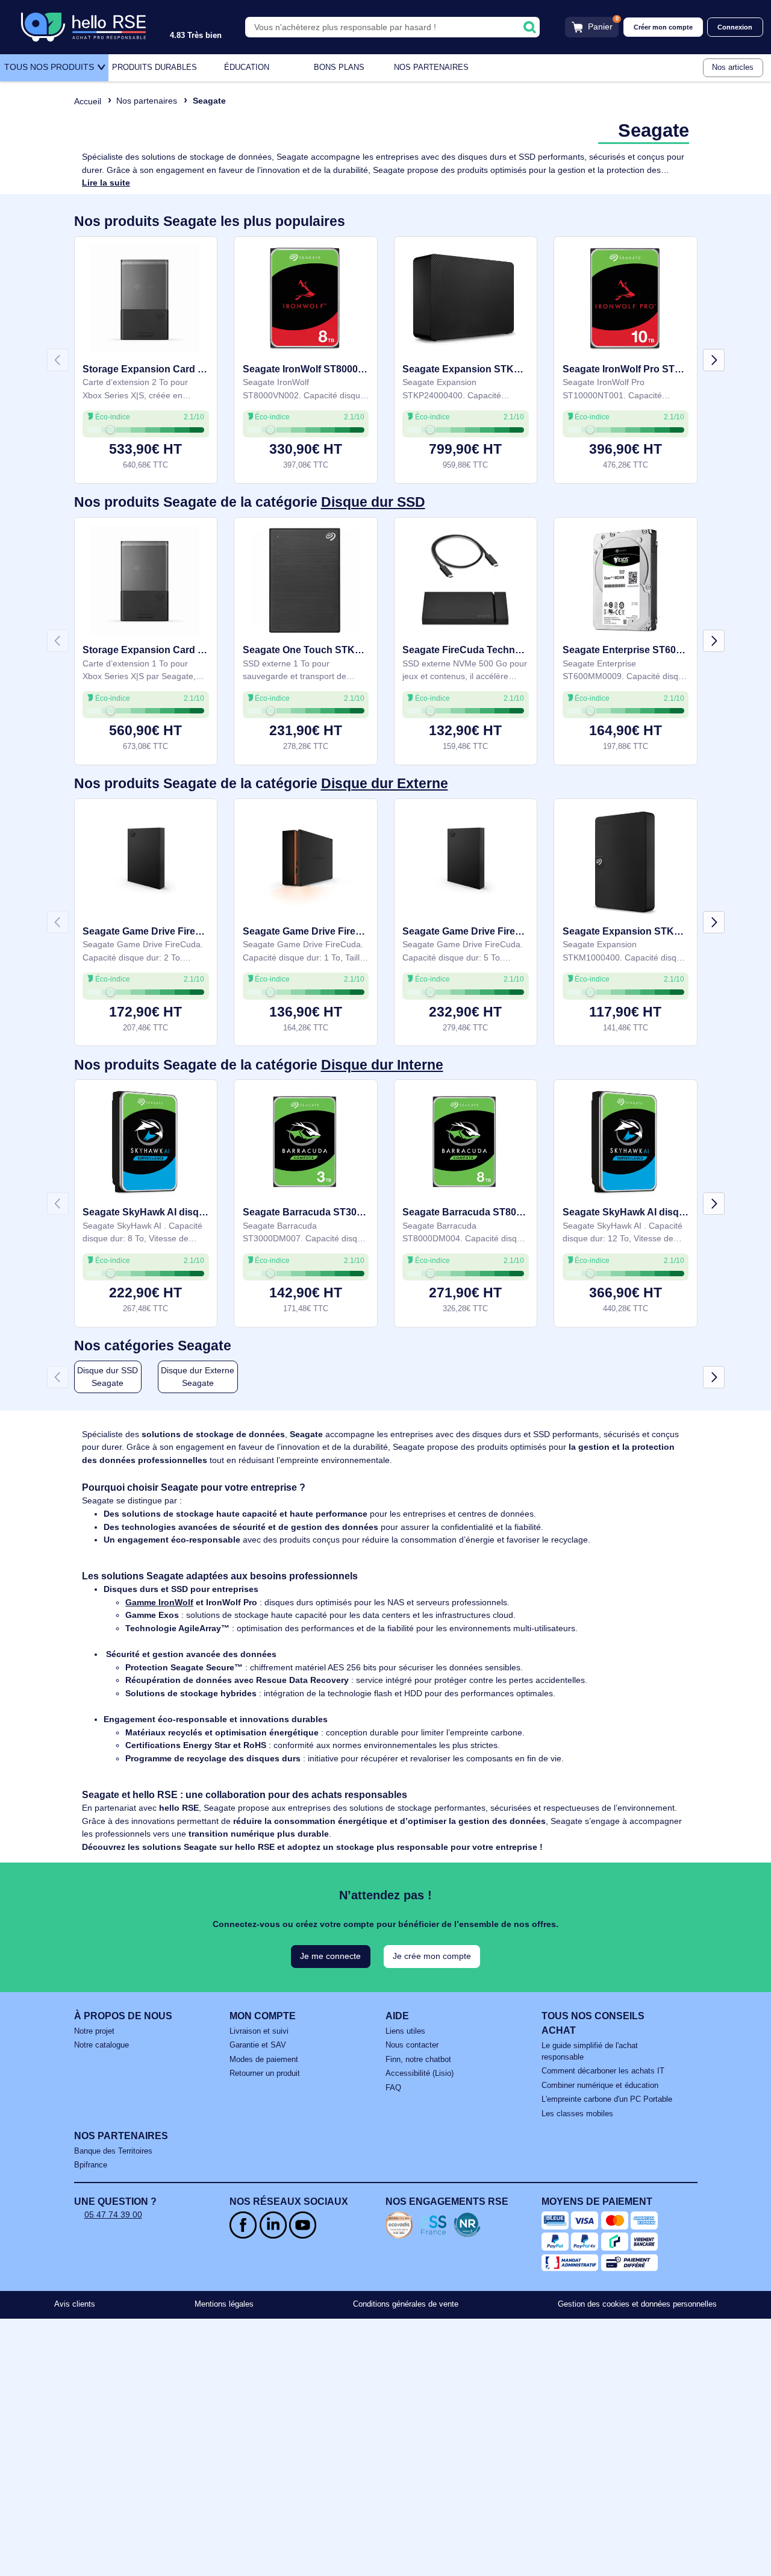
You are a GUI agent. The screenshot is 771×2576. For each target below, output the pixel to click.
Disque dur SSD (373, 502)
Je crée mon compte (432, 1956)
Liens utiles (405, 2031)
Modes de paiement (264, 2060)
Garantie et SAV (258, 2045)
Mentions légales (224, 2304)
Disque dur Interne (382, 1065)
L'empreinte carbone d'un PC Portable (607, 2099)
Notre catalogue (101, 2045)
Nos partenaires (431, 67)
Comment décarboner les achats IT (603, 2071)
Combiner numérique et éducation (600, 2086)
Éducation (247, 67)
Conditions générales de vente (406, 2304)
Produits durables (155, 67)
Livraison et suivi (259, 2031)
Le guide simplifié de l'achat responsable (590, 2051)
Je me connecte (330, 1956)
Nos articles (733, 67)
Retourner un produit (265, 2073)
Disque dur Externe (385, 784)
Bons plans (339, 67)
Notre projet (94, 2031)
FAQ (393, 2088)
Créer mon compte (663, 27)
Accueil (88, 101)
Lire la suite (106, 183)
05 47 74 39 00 (113, 2214)
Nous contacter (412, 2045)
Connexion (735, 27)
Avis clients (75, 2304)
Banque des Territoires (113, 2151)
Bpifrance (91, 2165)
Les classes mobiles (577, 2114)
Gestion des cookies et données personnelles (637, 2304)
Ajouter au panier (145, 455)
